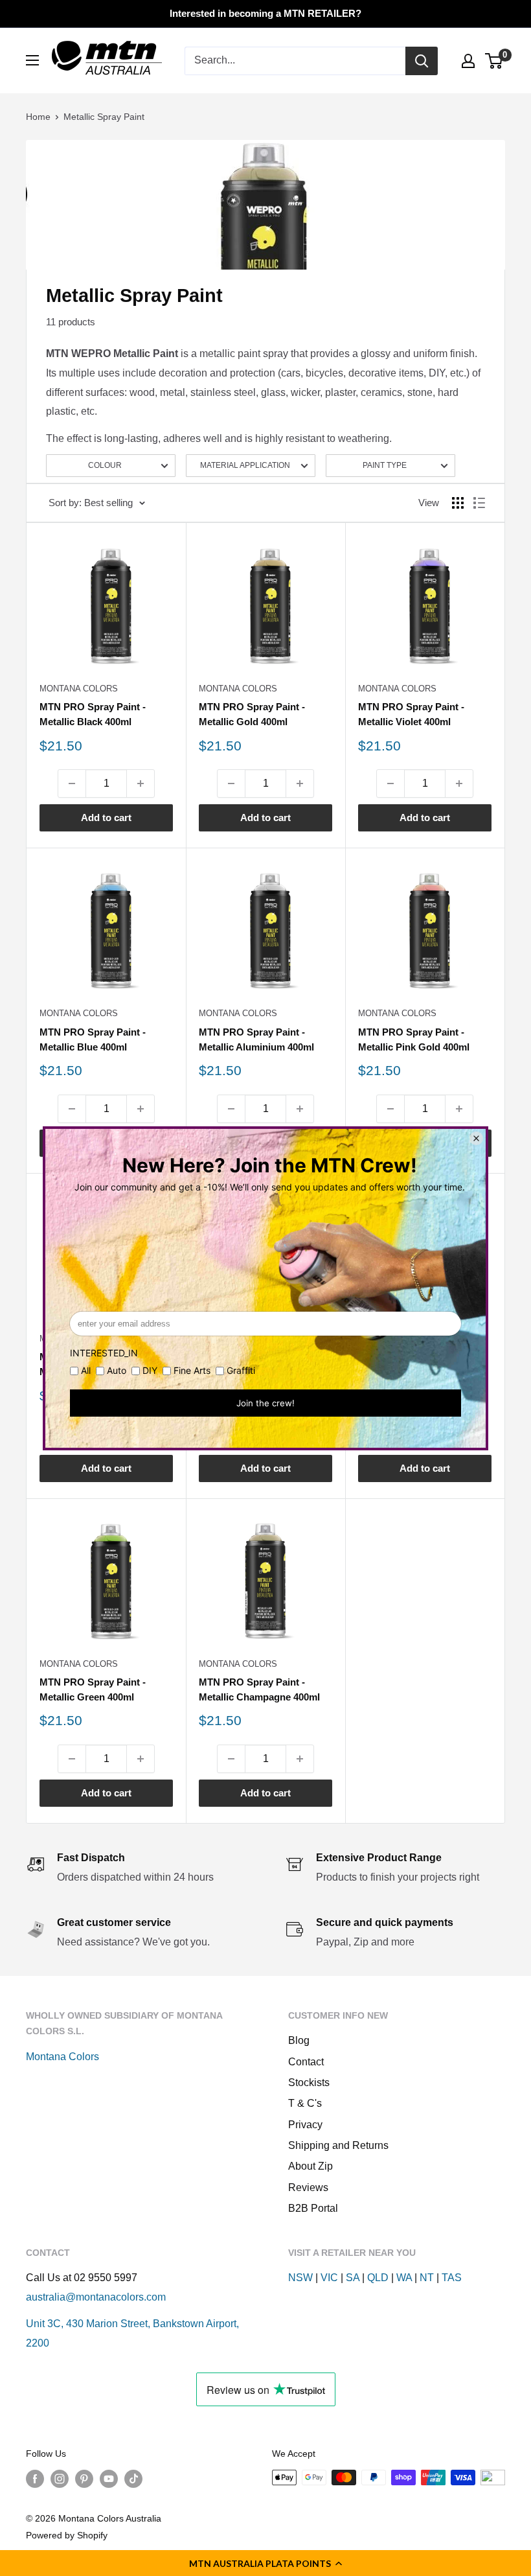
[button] (265, 2563)
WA (404, 2278)
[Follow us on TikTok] (133, 2479)
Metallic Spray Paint (104, 117)
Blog (299, 2040)
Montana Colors (79, 689)
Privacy (305, 2125)
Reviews (308, 2187)
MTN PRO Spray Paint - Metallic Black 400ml (93, 714)
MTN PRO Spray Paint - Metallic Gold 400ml (252, 714)
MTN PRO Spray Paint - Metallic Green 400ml (93, 1689)
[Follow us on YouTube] (109, 2479)
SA (353, 2278)
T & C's (305, 2103)
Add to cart (106, 818)
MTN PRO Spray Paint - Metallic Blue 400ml (93, 1039)
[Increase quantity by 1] (141, 783)
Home (38, 117)
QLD (378, 2278)
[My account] (468, 61)
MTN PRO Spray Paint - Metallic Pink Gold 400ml (414, 1039)
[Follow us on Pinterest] (84, 2479)
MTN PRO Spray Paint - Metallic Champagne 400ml (259, 1689)
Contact (306, 2062)
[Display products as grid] (458, 503)
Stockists (309, 2083)
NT (427, 2278)
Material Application (245, 465)
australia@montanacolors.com (96, 2297)
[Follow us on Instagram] (60, 2479)
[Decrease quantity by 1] (72, 783)
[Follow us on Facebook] (35, 2479)
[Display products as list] (479, 503)
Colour (105, 465)
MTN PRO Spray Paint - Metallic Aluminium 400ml (256, 1039)
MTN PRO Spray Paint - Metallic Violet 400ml (411, 714)
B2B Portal (313, 2208)
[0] (494, 61)
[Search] (422, 61)
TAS (452, 2278)
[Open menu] (32, 60)
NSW (300, 2278)
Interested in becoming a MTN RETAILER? (265, 13)
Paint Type (385, 465)
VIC (329, 2278)
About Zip (311, 2166)
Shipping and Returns (338, 2145)
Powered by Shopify (67, 2535)
